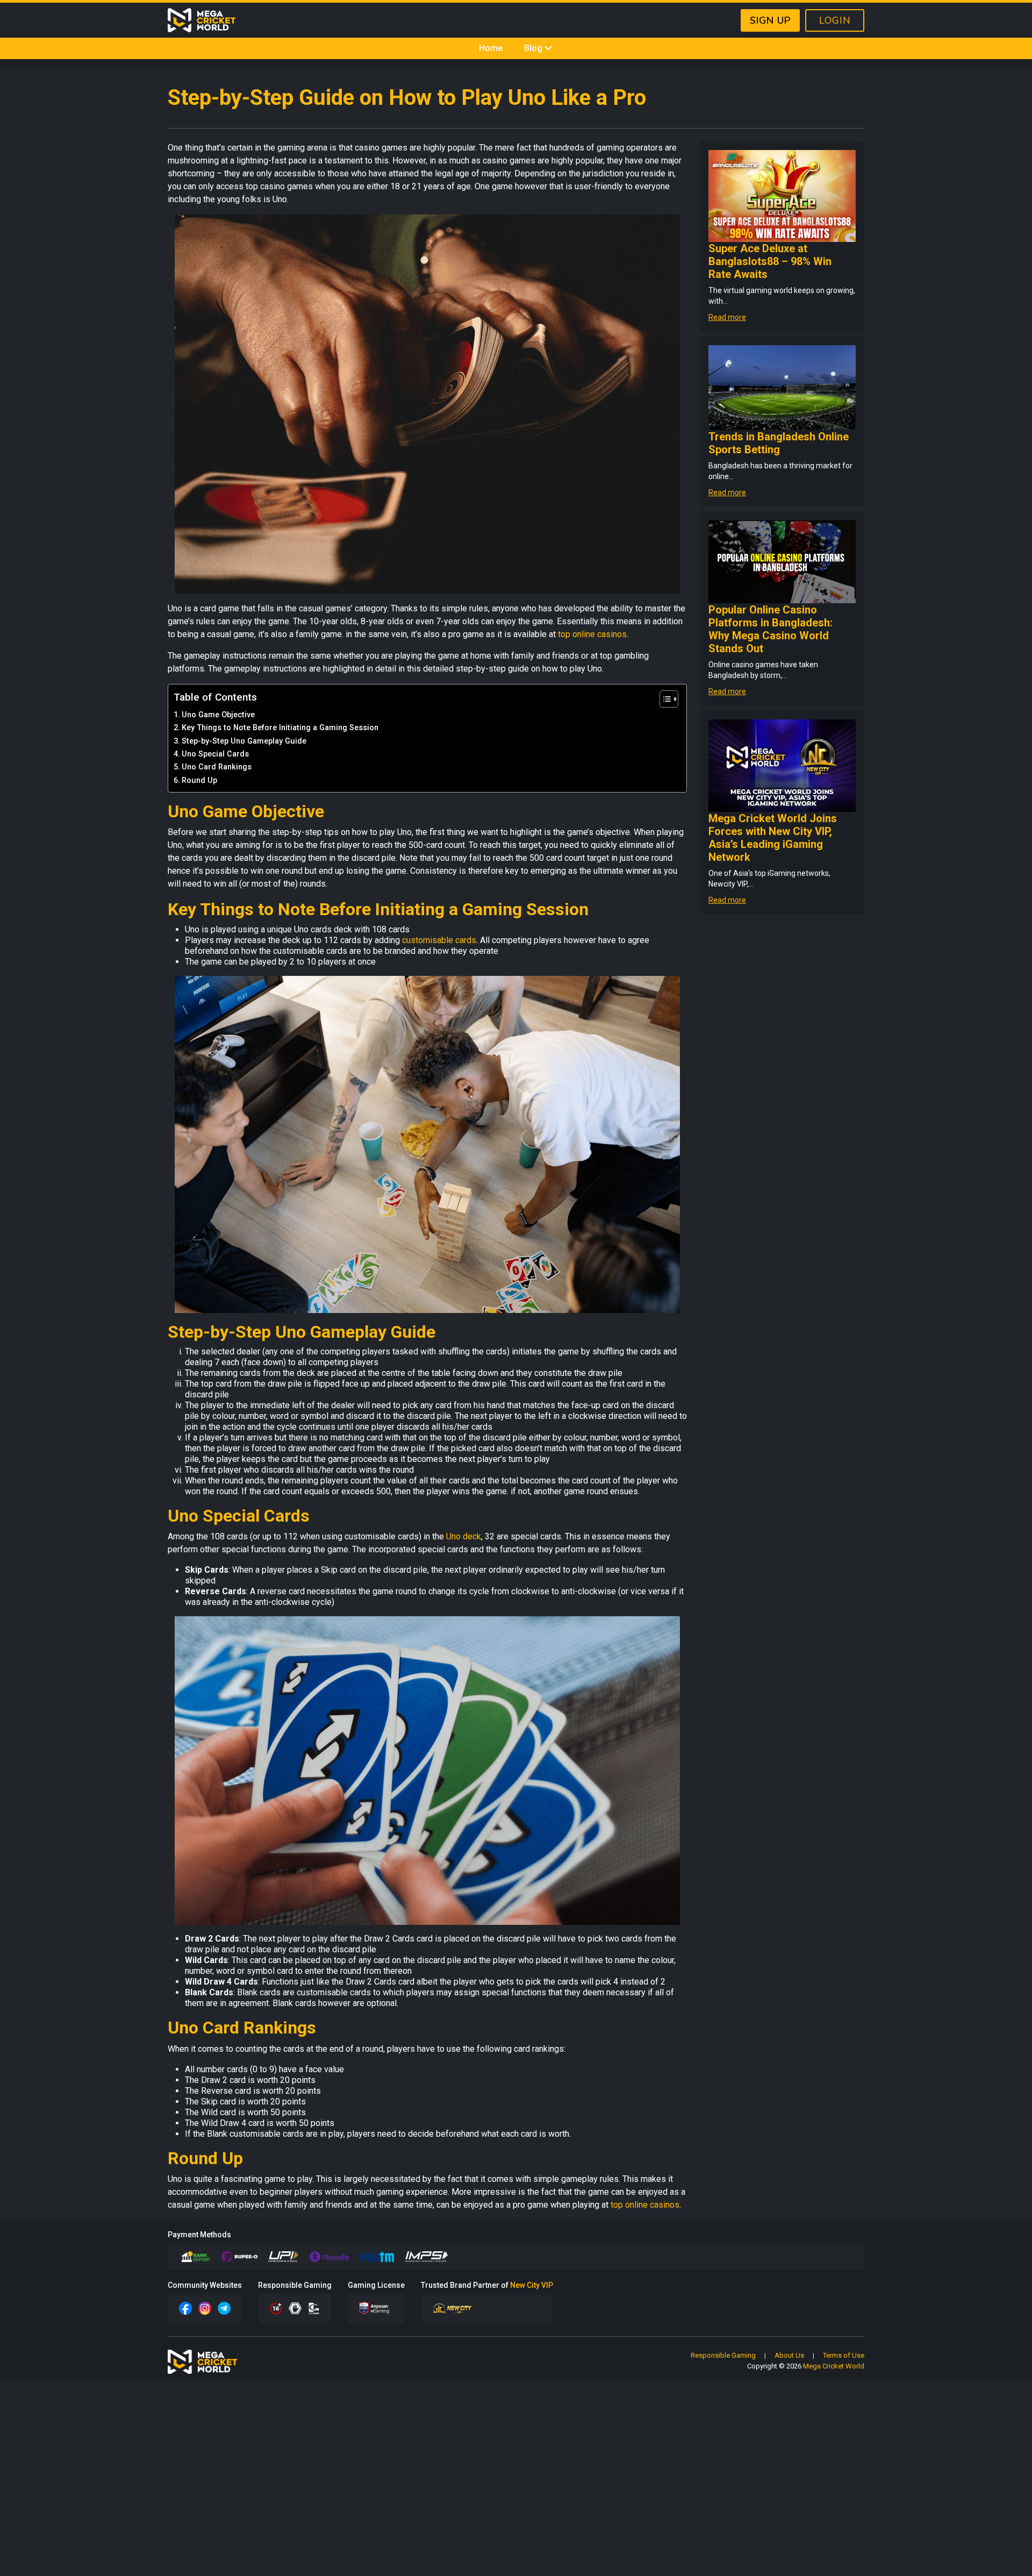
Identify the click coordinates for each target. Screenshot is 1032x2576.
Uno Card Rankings (217, 767)
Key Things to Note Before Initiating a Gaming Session (280, 728)
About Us (789, 2355)
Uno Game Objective (218, 715)
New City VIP (532, 2285)
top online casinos (592, 634)
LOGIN (835, 20)
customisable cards (439, 940)
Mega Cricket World (834, 2366)
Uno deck (464, 1536)
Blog (533, 48)
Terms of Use (844, 2355)
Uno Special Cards (215, 754)
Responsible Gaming (723, 2355)
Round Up (199, 780)
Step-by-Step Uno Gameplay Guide (244, 741)
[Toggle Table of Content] (664, 699)
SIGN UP (770, 20)
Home (491, 48)
